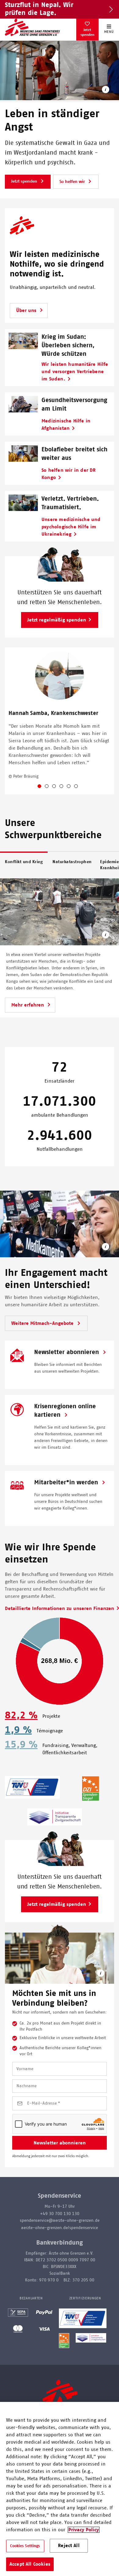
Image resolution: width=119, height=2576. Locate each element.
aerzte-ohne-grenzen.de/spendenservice (60, 2228)
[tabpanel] (60, 721)
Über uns (26, 310)
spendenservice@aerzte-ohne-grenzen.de (60, 2221)
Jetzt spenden (87, 32)
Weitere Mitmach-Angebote (43, 1323)
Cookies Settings (25, 2546)
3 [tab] (59, 787)
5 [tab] (74, 787)
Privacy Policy (84, 2530)
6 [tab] (81, 787)
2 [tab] (52, 787)
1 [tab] (44, 787)
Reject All (69, 2546)
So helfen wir (73, 182)
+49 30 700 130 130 (60, 2214)
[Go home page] (32, 27)
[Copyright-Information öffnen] (106, 91)
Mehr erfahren (28, 1005)
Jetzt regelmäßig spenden (57, 620)
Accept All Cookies (30, 2564)
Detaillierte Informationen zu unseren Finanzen (60, 1608)
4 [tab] (66, 787)
